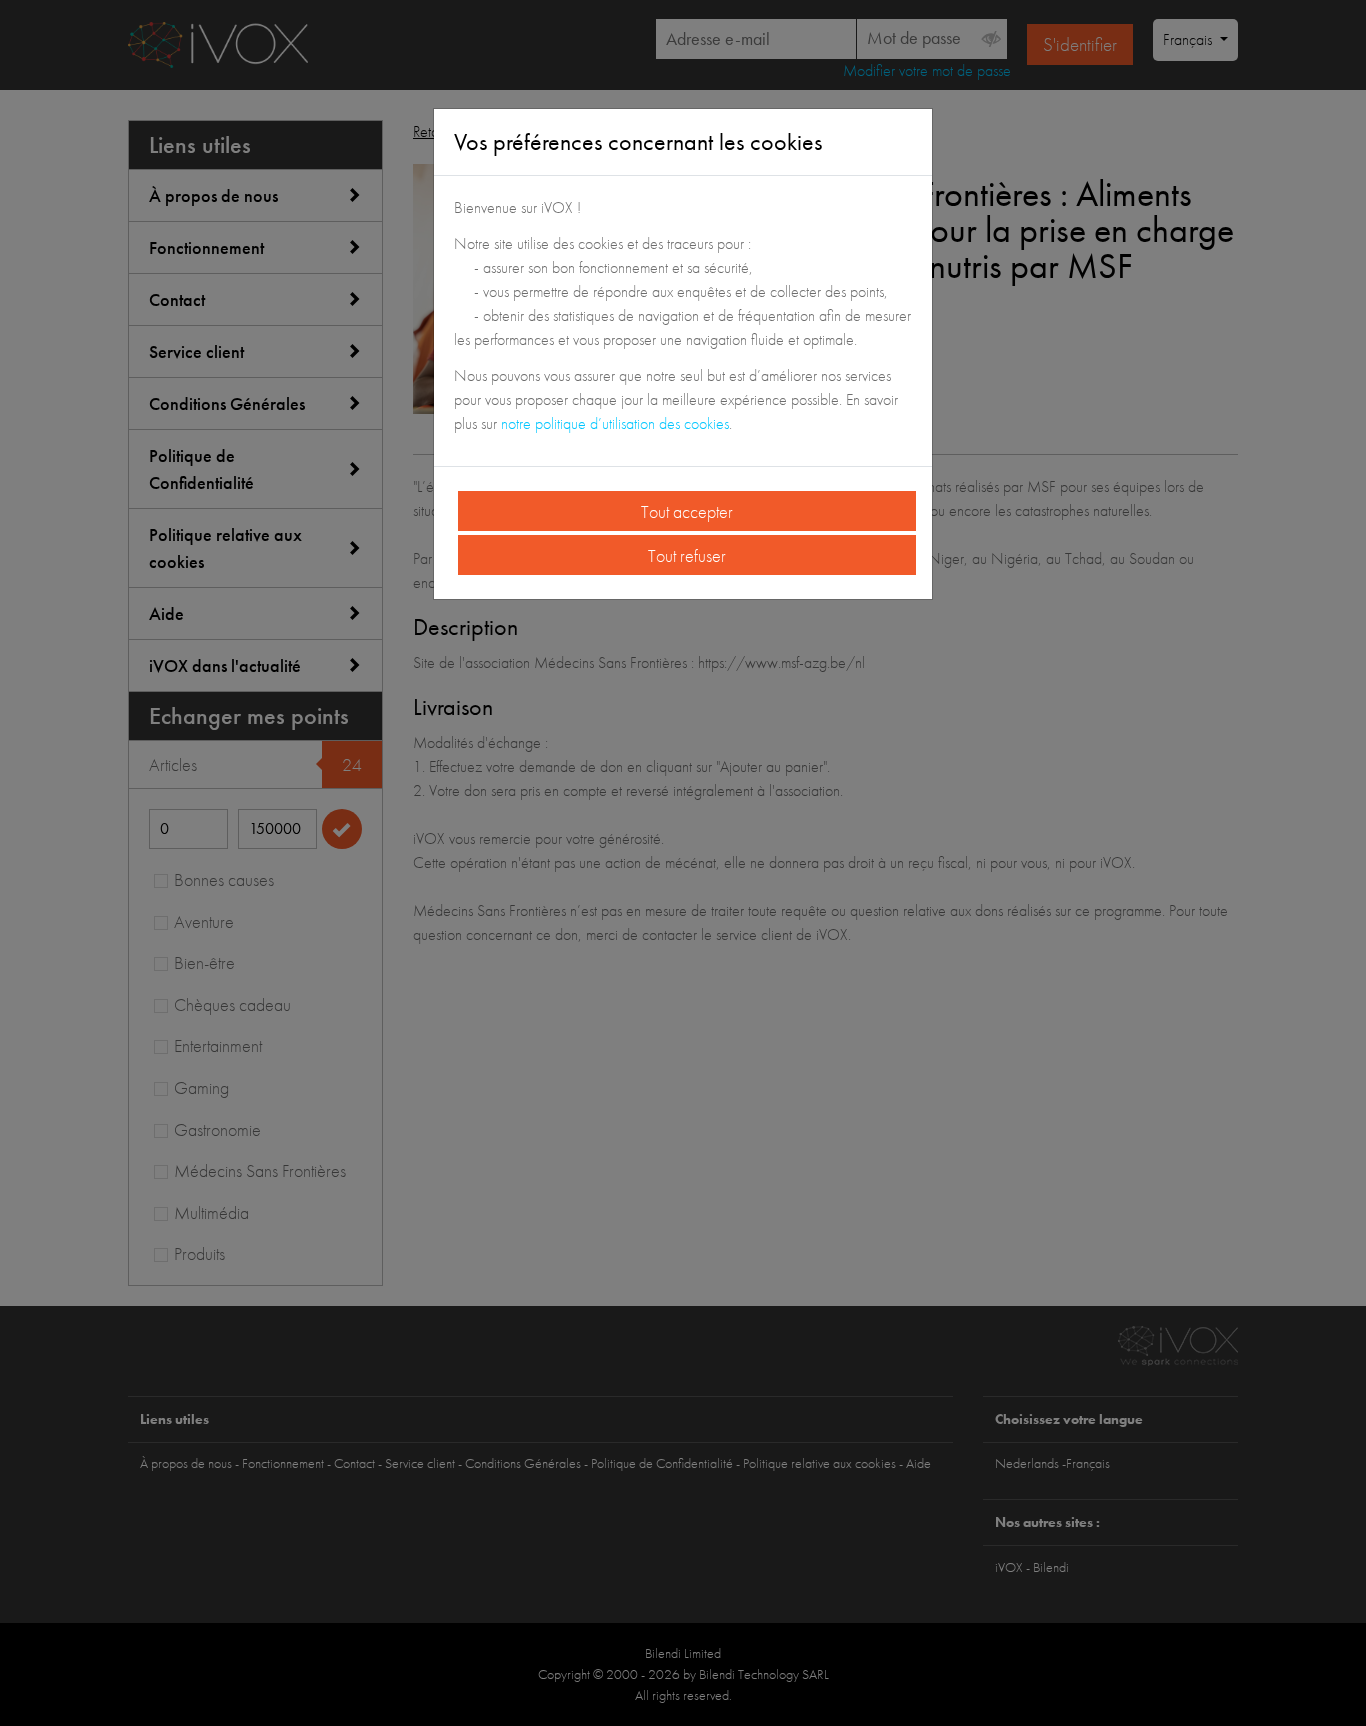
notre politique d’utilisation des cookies (615, 423)
